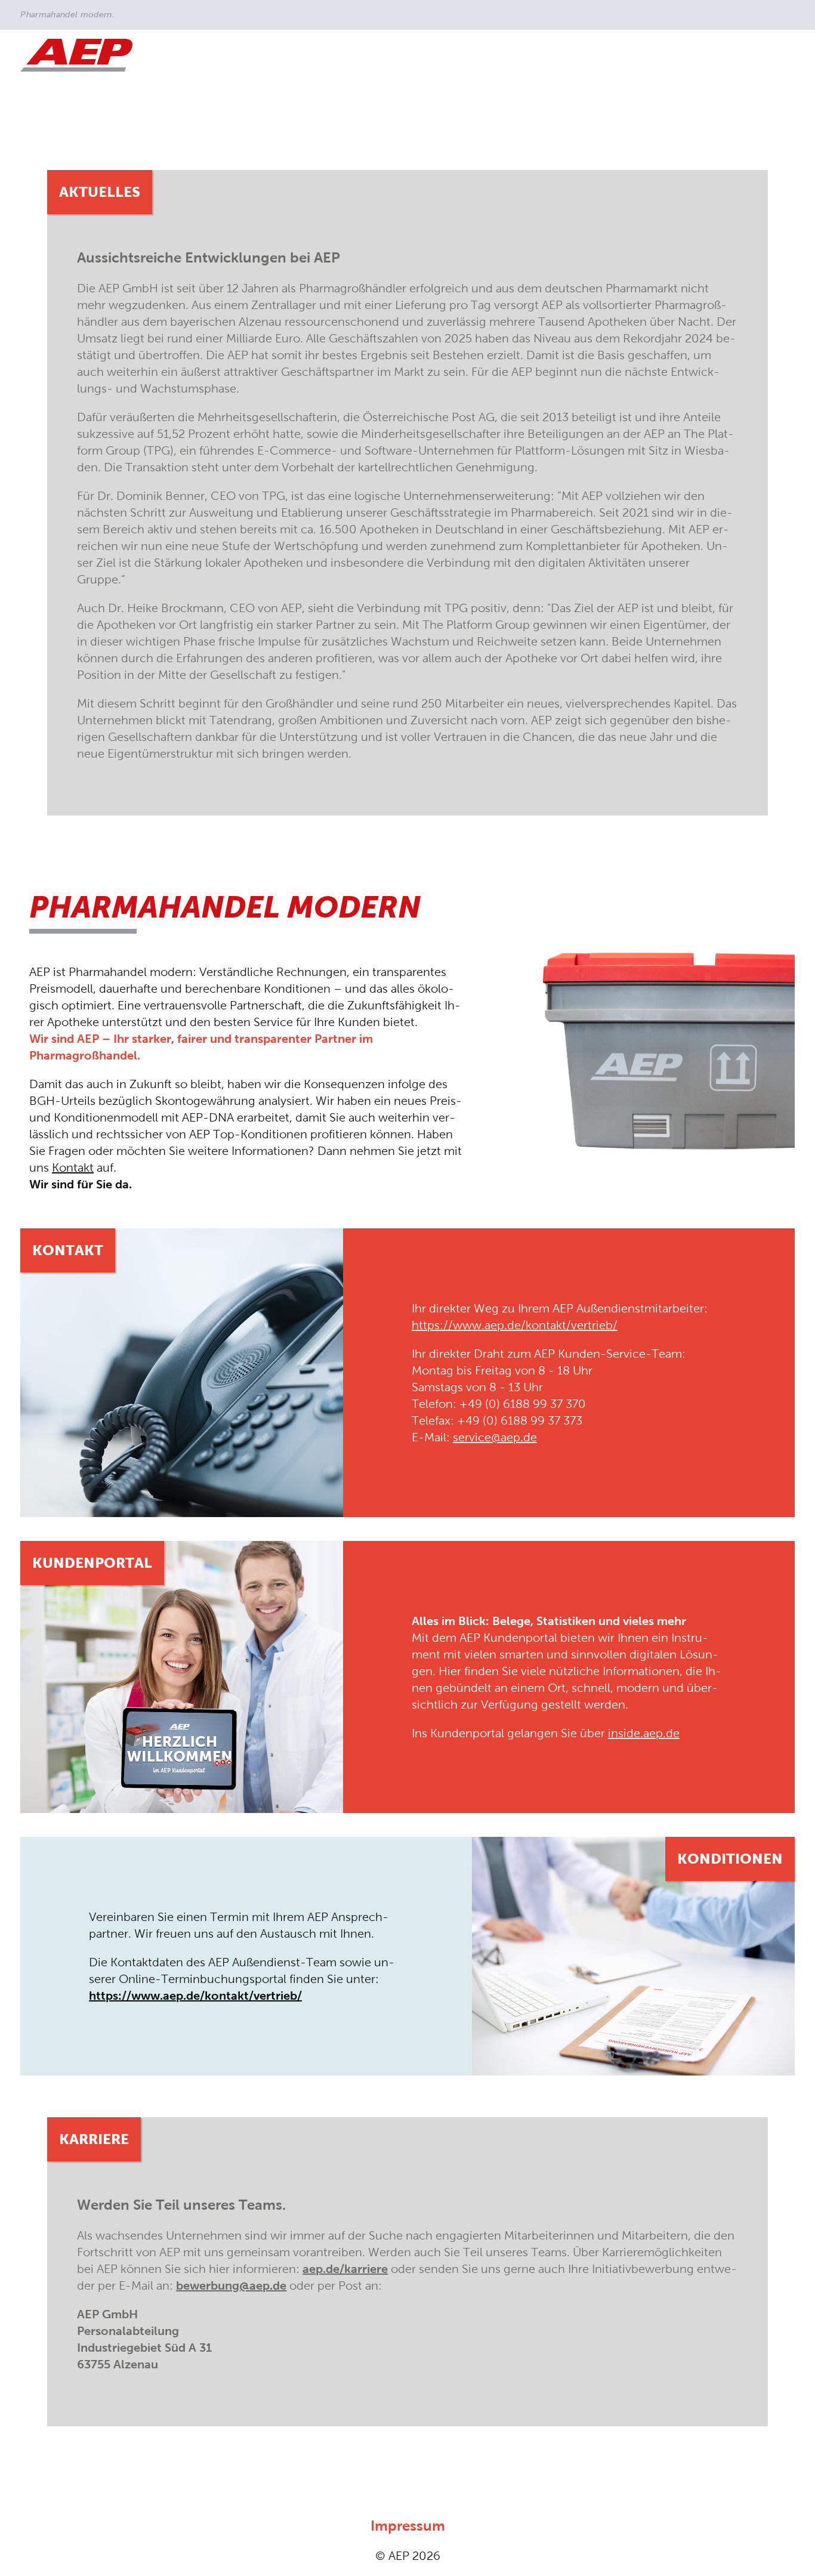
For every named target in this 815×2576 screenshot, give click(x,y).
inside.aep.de (644, 1733)
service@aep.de (495, 1437)
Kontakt (73, 1167)
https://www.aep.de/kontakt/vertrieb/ (515, 1325)
